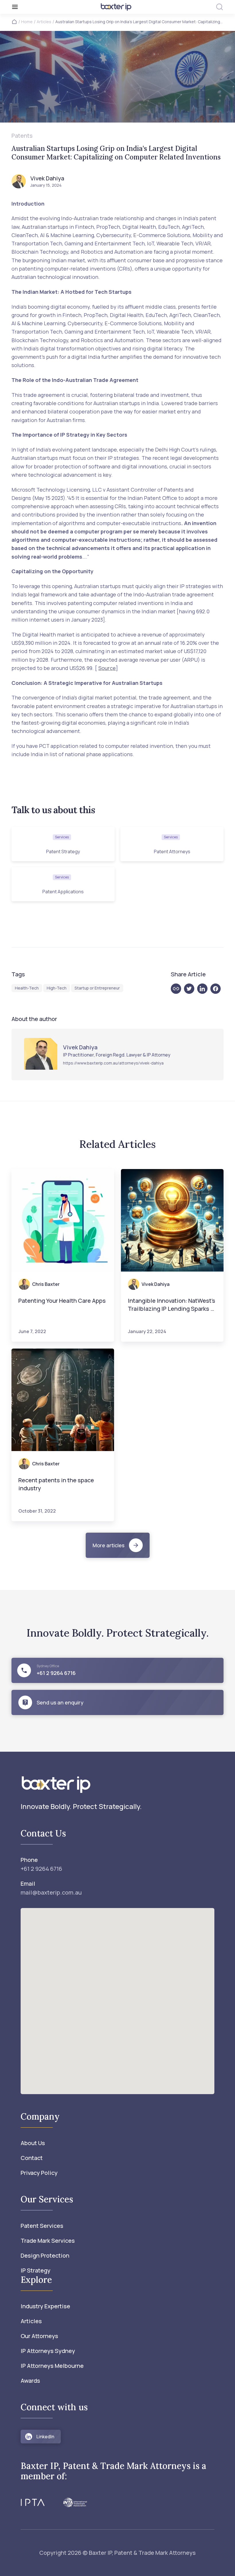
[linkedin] (204, 989)
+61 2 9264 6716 (41, 1869)
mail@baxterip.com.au (51, 1892)
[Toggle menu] (47, 7)
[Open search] (220, 7)
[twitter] (191, 989)
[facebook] (217, 989)
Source (107, 668)
